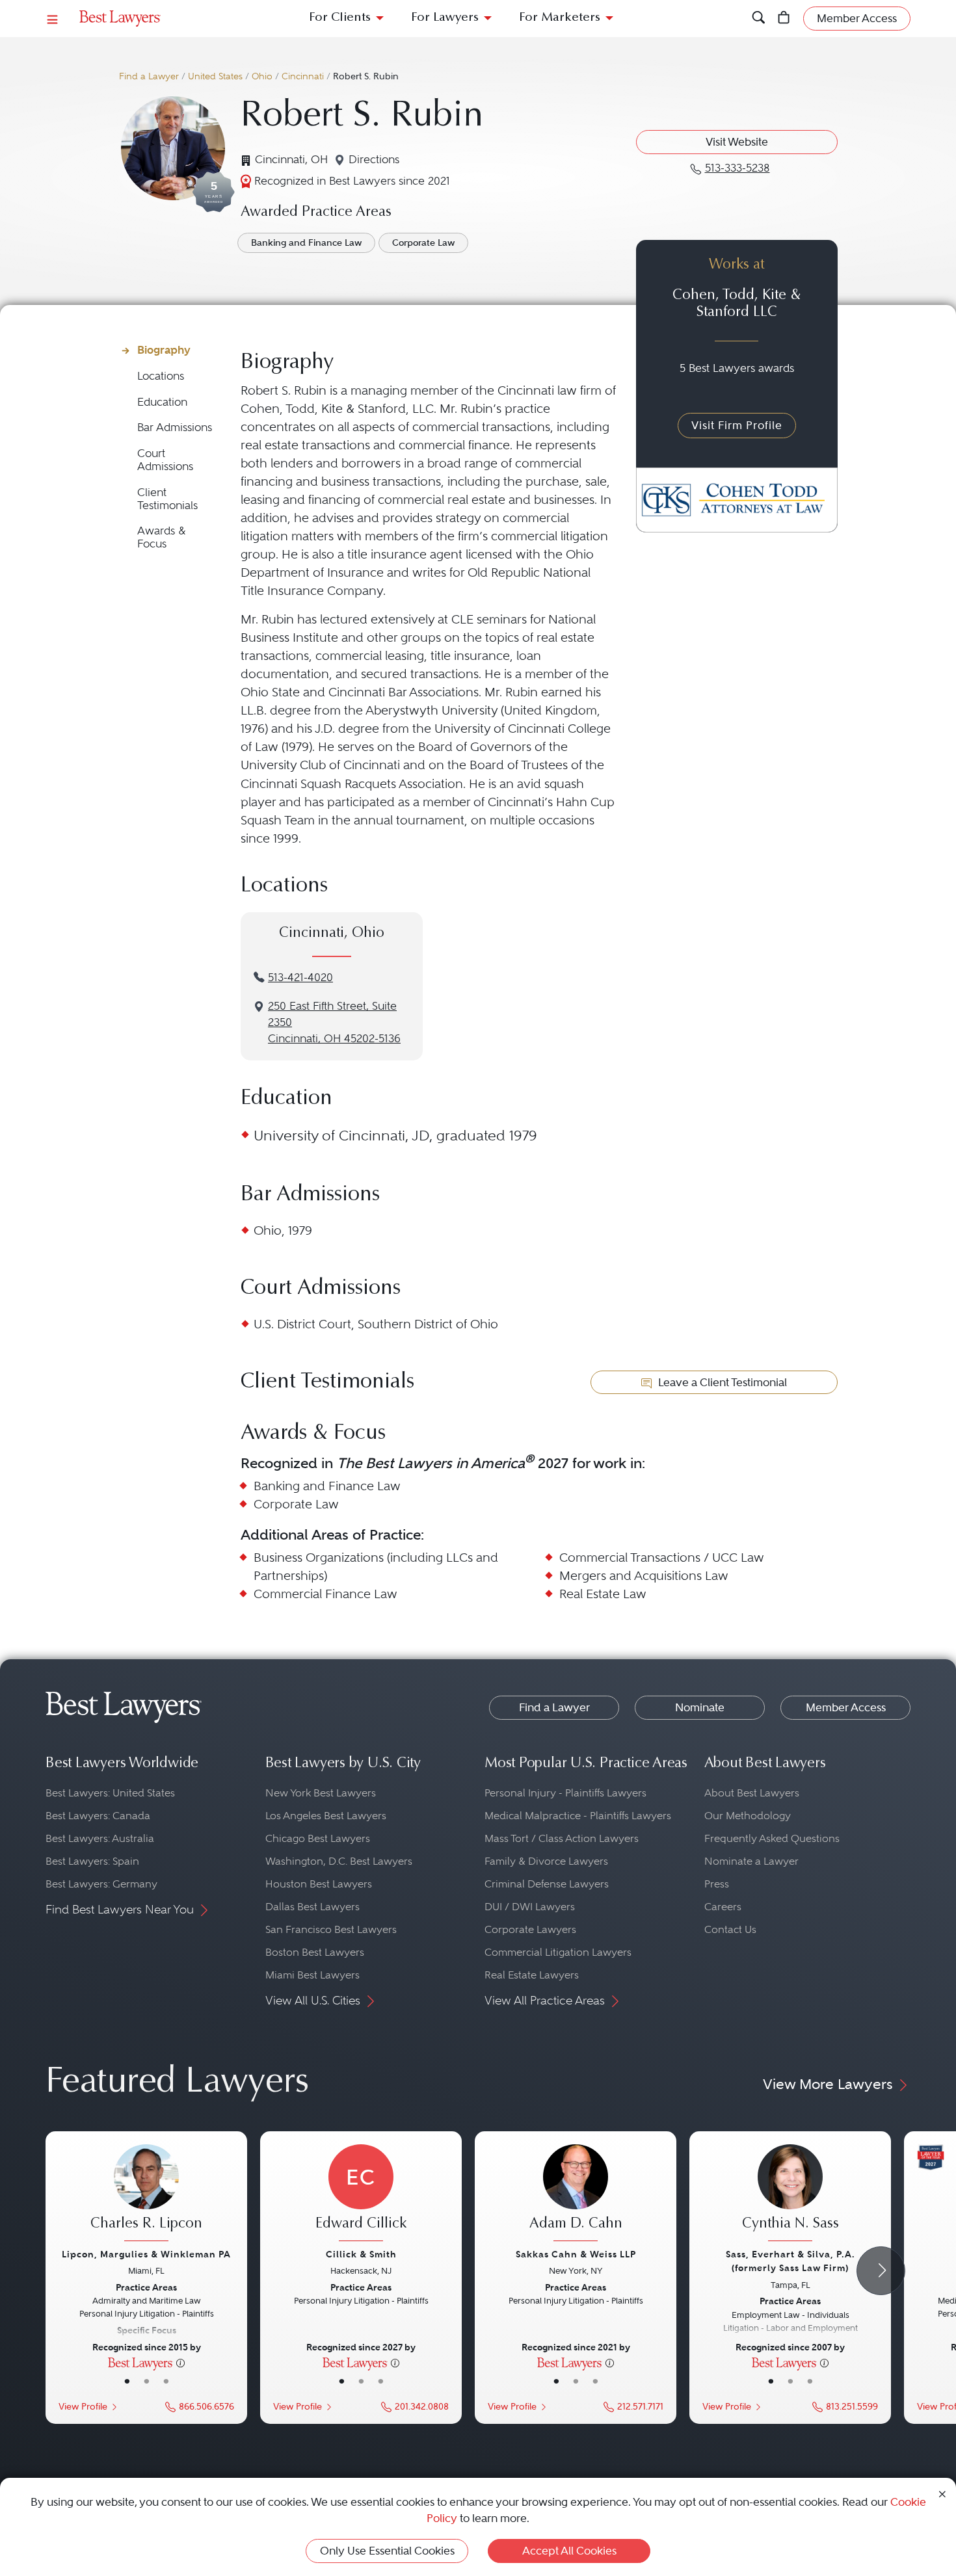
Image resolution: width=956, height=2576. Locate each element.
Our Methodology (748, 1816)
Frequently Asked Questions (772, 1838)
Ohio (262, 76)
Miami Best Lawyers (312, 1975)
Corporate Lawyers (530, 1929)
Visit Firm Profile (737, 425)
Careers (723, 1907)
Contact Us (730, 1929)
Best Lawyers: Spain (92, 1861)
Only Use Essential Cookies (387, 2551)
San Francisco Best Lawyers (331, 1929)
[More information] (180, 2362)
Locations (161, 376)
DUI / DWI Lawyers (530, 1907)
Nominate (700, 1707)
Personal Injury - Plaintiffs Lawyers (565, 1793)
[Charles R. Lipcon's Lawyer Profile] (146, 2194)
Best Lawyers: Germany (101, 1884)
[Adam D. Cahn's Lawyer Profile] (576, 2194)
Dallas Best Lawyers (312, 1907)
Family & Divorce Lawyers (546, 1861)
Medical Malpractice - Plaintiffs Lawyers (578, 1816)
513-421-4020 (300, 978)
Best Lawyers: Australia (100, 1838)
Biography (164, 350)
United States (215, 76)
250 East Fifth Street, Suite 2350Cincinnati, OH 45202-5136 (334, 1022)
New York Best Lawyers (321, 1793)
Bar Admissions (175, 427)
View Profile (83, 2407)
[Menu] (53, 19)
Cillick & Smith (361, 2254)
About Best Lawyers (752, 1793)
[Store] (784, 19)
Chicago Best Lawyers (318, 1838)
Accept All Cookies (569, 2551)
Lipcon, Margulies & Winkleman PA (146, 2254)
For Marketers (560, 18)
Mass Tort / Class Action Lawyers (562, 1838)
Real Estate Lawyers (532, 1975)
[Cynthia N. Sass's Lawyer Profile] (790, 2194)
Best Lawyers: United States (110, 1793)
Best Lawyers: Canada (98, 1816)
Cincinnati (303, 76)
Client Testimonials (167, 499)
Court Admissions (165, 460)
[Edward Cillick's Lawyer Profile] (361, 2194)
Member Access (846, 1707)
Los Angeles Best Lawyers (326, 1816)
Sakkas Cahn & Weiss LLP (576, 2254)
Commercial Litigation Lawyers (558, 1952)
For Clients (340, 18)
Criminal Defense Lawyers (547, 1884)
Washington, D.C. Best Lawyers (339, 1861)
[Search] (759, 19)
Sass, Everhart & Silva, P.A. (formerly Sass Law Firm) (790, 2261)
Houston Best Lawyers (319, 1884)
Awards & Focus (162, 537)
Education (162, 402)
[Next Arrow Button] (881, 2271)
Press (717, 1884)
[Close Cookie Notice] (942, 2493)
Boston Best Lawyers (315, 1952)
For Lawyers (445, 18)
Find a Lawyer (149, 76)
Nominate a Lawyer (751, 1861)
